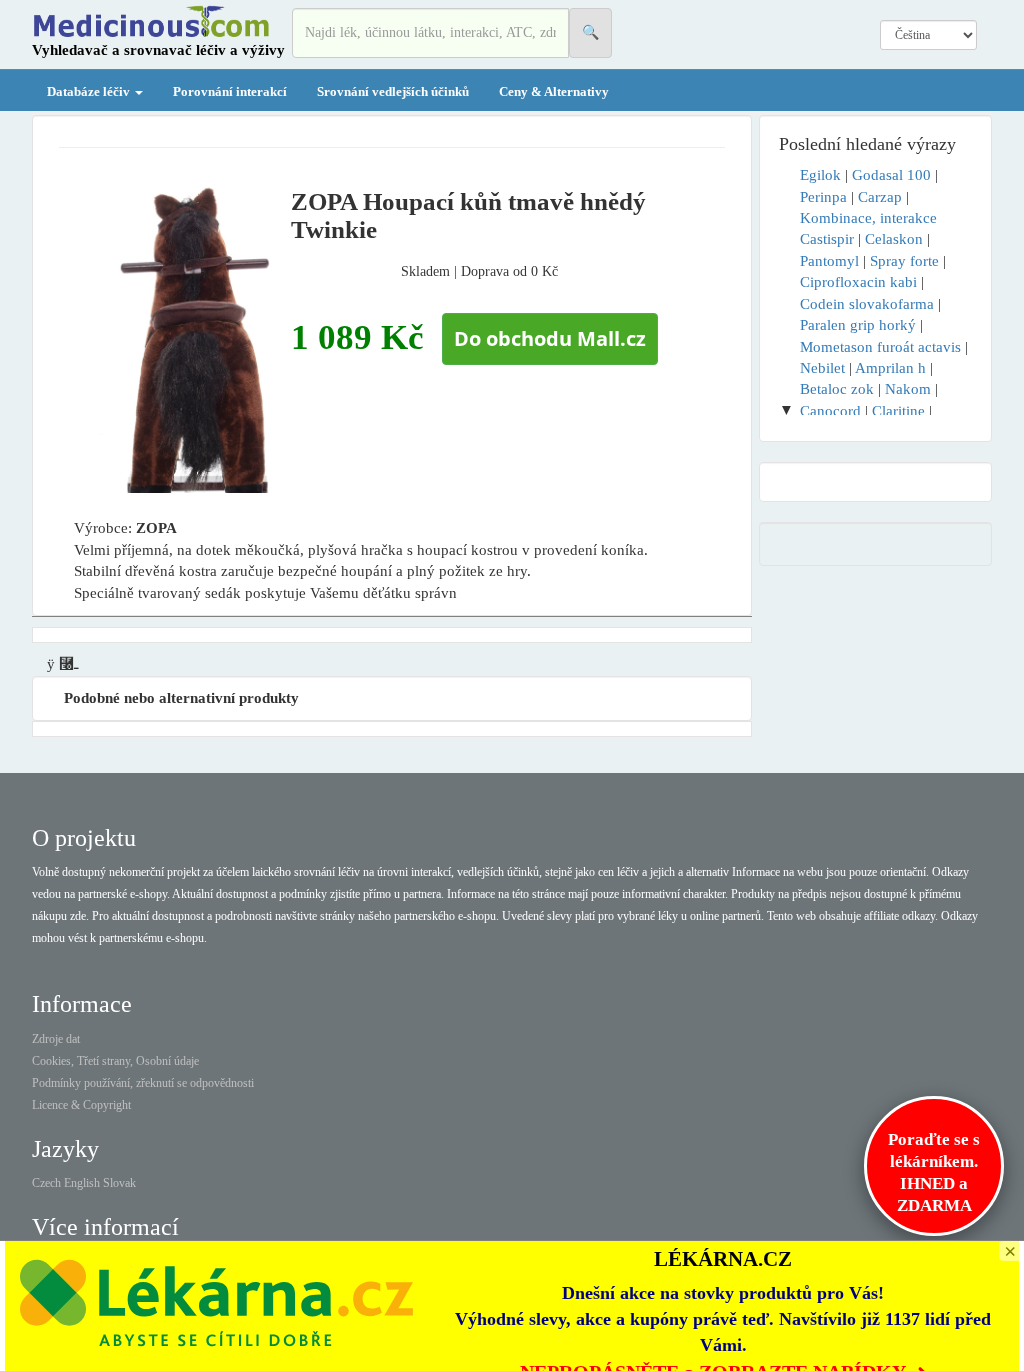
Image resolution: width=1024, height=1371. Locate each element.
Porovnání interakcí (230, 91)
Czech (46, 1183)
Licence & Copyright (81, 1105)
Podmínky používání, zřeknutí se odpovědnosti (143, 1083)
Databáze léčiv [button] (90, 91)
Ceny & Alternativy (554, 91)
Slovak (119, 1183)
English (82, 1183)
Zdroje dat (56, 1039)
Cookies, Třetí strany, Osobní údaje (115, 1061)
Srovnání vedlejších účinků (393, 91)
